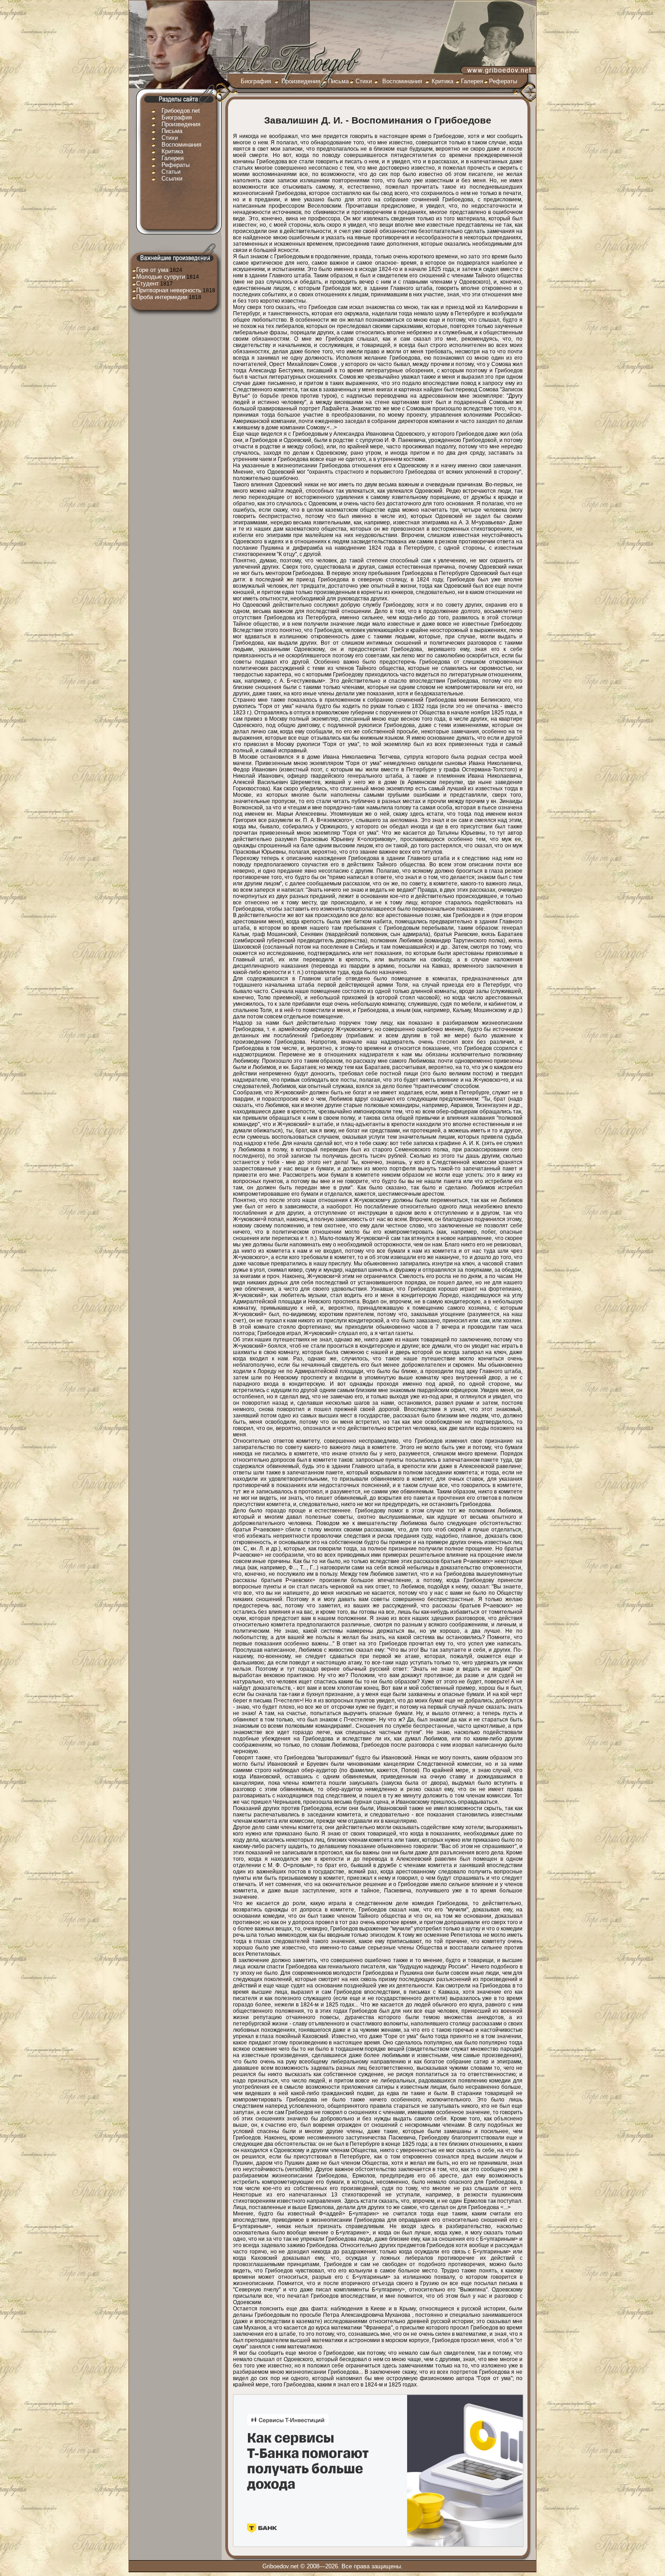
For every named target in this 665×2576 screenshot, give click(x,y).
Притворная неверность (169, 290)
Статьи (171, 172)
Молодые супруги (161, 277)
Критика (442, 81)
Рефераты (503, 81)
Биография (256, 81)
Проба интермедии (162, 297)
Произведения (301, 81)
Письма (338, 81)
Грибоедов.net (181, 111)
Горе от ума (152, 270)
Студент (147, 283)
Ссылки (172, 178)
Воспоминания (402, 81)
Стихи (364, 81)
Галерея (472, 81)
